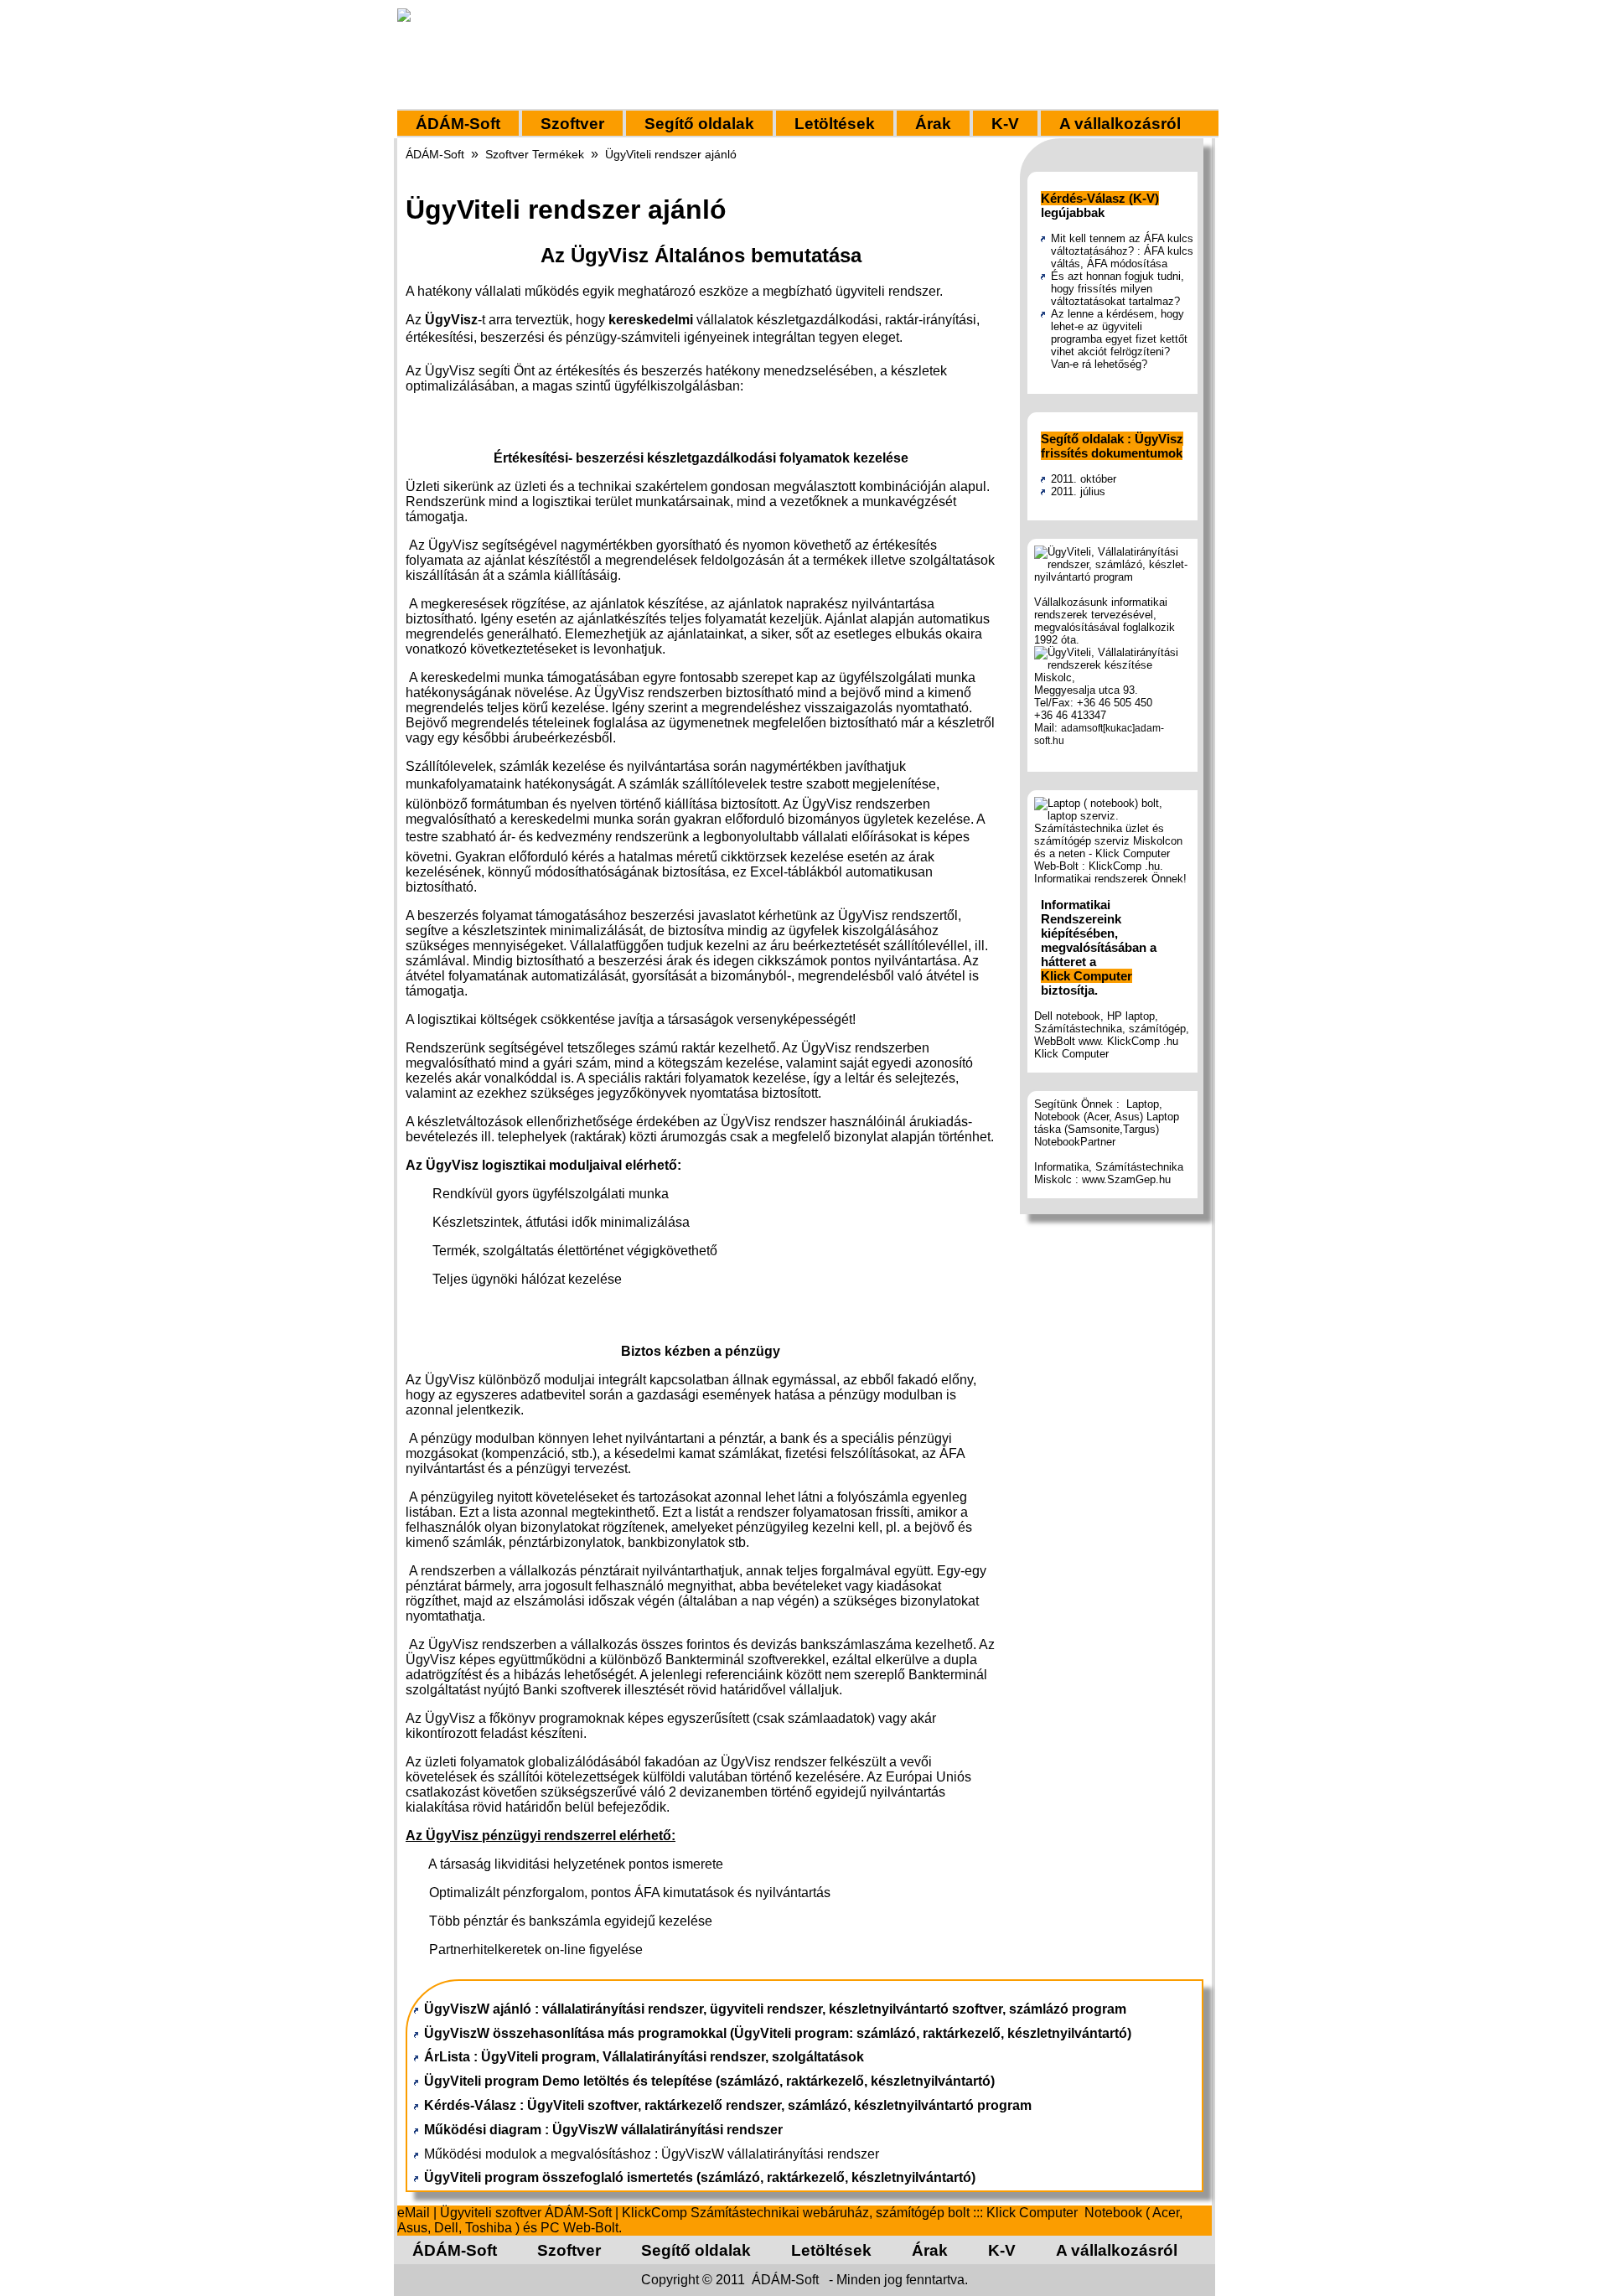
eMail (414, 2213)
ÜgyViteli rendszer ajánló (671, 154)
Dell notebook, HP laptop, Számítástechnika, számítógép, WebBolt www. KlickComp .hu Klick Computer (1112, 1035)
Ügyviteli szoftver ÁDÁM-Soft (526, 2213)
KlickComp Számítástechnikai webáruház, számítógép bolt (796, 2213)
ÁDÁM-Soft (458, 124)
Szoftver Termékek (535, 154)
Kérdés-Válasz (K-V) (1100, 198)
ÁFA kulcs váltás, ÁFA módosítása (1122, 257)
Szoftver (572, 124)
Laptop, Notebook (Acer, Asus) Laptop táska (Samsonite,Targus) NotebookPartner (1107, 1123)
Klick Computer (1086, 976)
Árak (933, 124)
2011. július (1078, 491)
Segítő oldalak (699, 124)
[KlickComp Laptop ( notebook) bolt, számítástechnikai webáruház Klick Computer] (1114, 879)
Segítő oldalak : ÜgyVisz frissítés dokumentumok (1112, 446)
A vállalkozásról (1120, 124)
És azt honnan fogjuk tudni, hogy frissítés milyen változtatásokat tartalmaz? (1118, 289)
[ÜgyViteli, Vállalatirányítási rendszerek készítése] (1114, 665)
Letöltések (835, 124)
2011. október (1084, 479)
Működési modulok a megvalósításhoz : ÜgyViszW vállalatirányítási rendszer (652, 2154)
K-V (1005, 124)
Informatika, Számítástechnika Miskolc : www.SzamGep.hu (1109, 1173)
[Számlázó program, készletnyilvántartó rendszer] (1114, 577)
